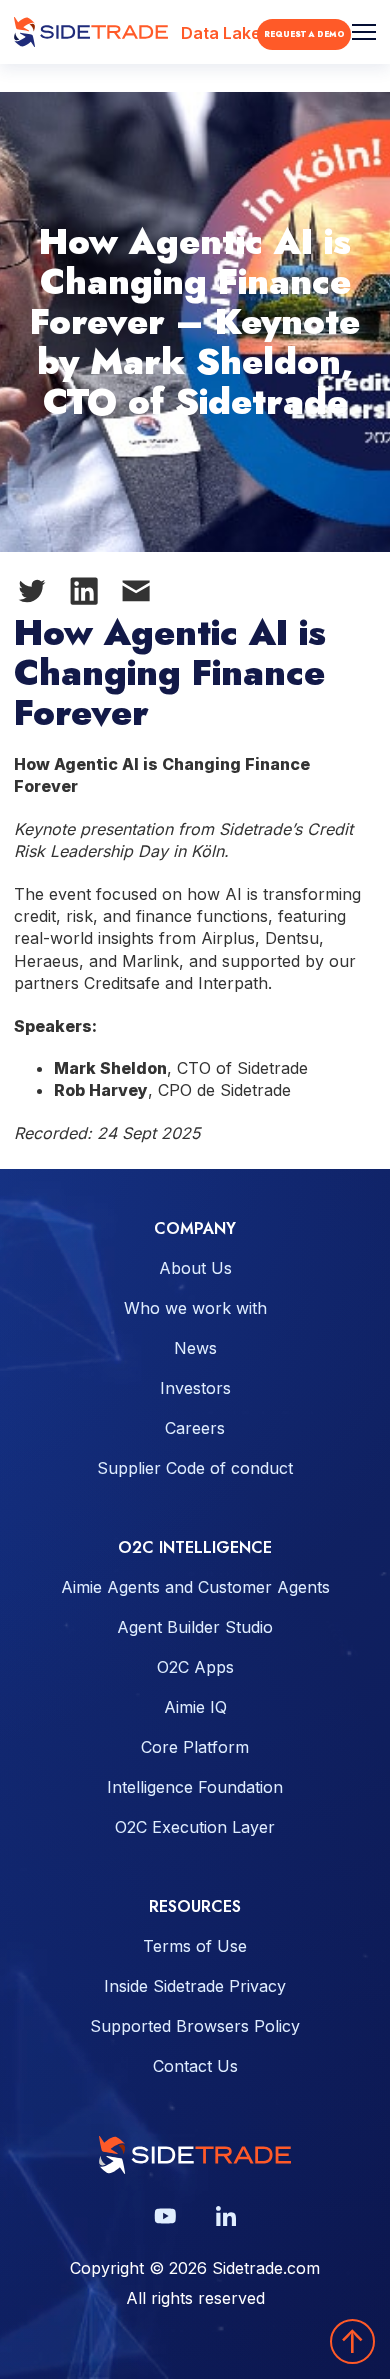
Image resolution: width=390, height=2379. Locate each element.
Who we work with (195, 1308)
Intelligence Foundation (195, 1787)
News (195, 1348)
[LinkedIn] (92, 595)
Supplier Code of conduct (195, 1468)
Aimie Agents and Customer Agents (195, 1587)
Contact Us (195, 2066)
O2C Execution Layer (195, 1827)
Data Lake (221, 33)
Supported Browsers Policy (195, 2026)
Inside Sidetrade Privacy (195, 1986)
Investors (195, 1388)
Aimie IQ (195, 1707)
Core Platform (195, 1747)
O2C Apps (195, 1667)
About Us (195, 1268)
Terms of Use (195, 1946)
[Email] (144, 595)
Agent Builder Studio (195, 1627)
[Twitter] (40, 594)
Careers (195, 1428)
